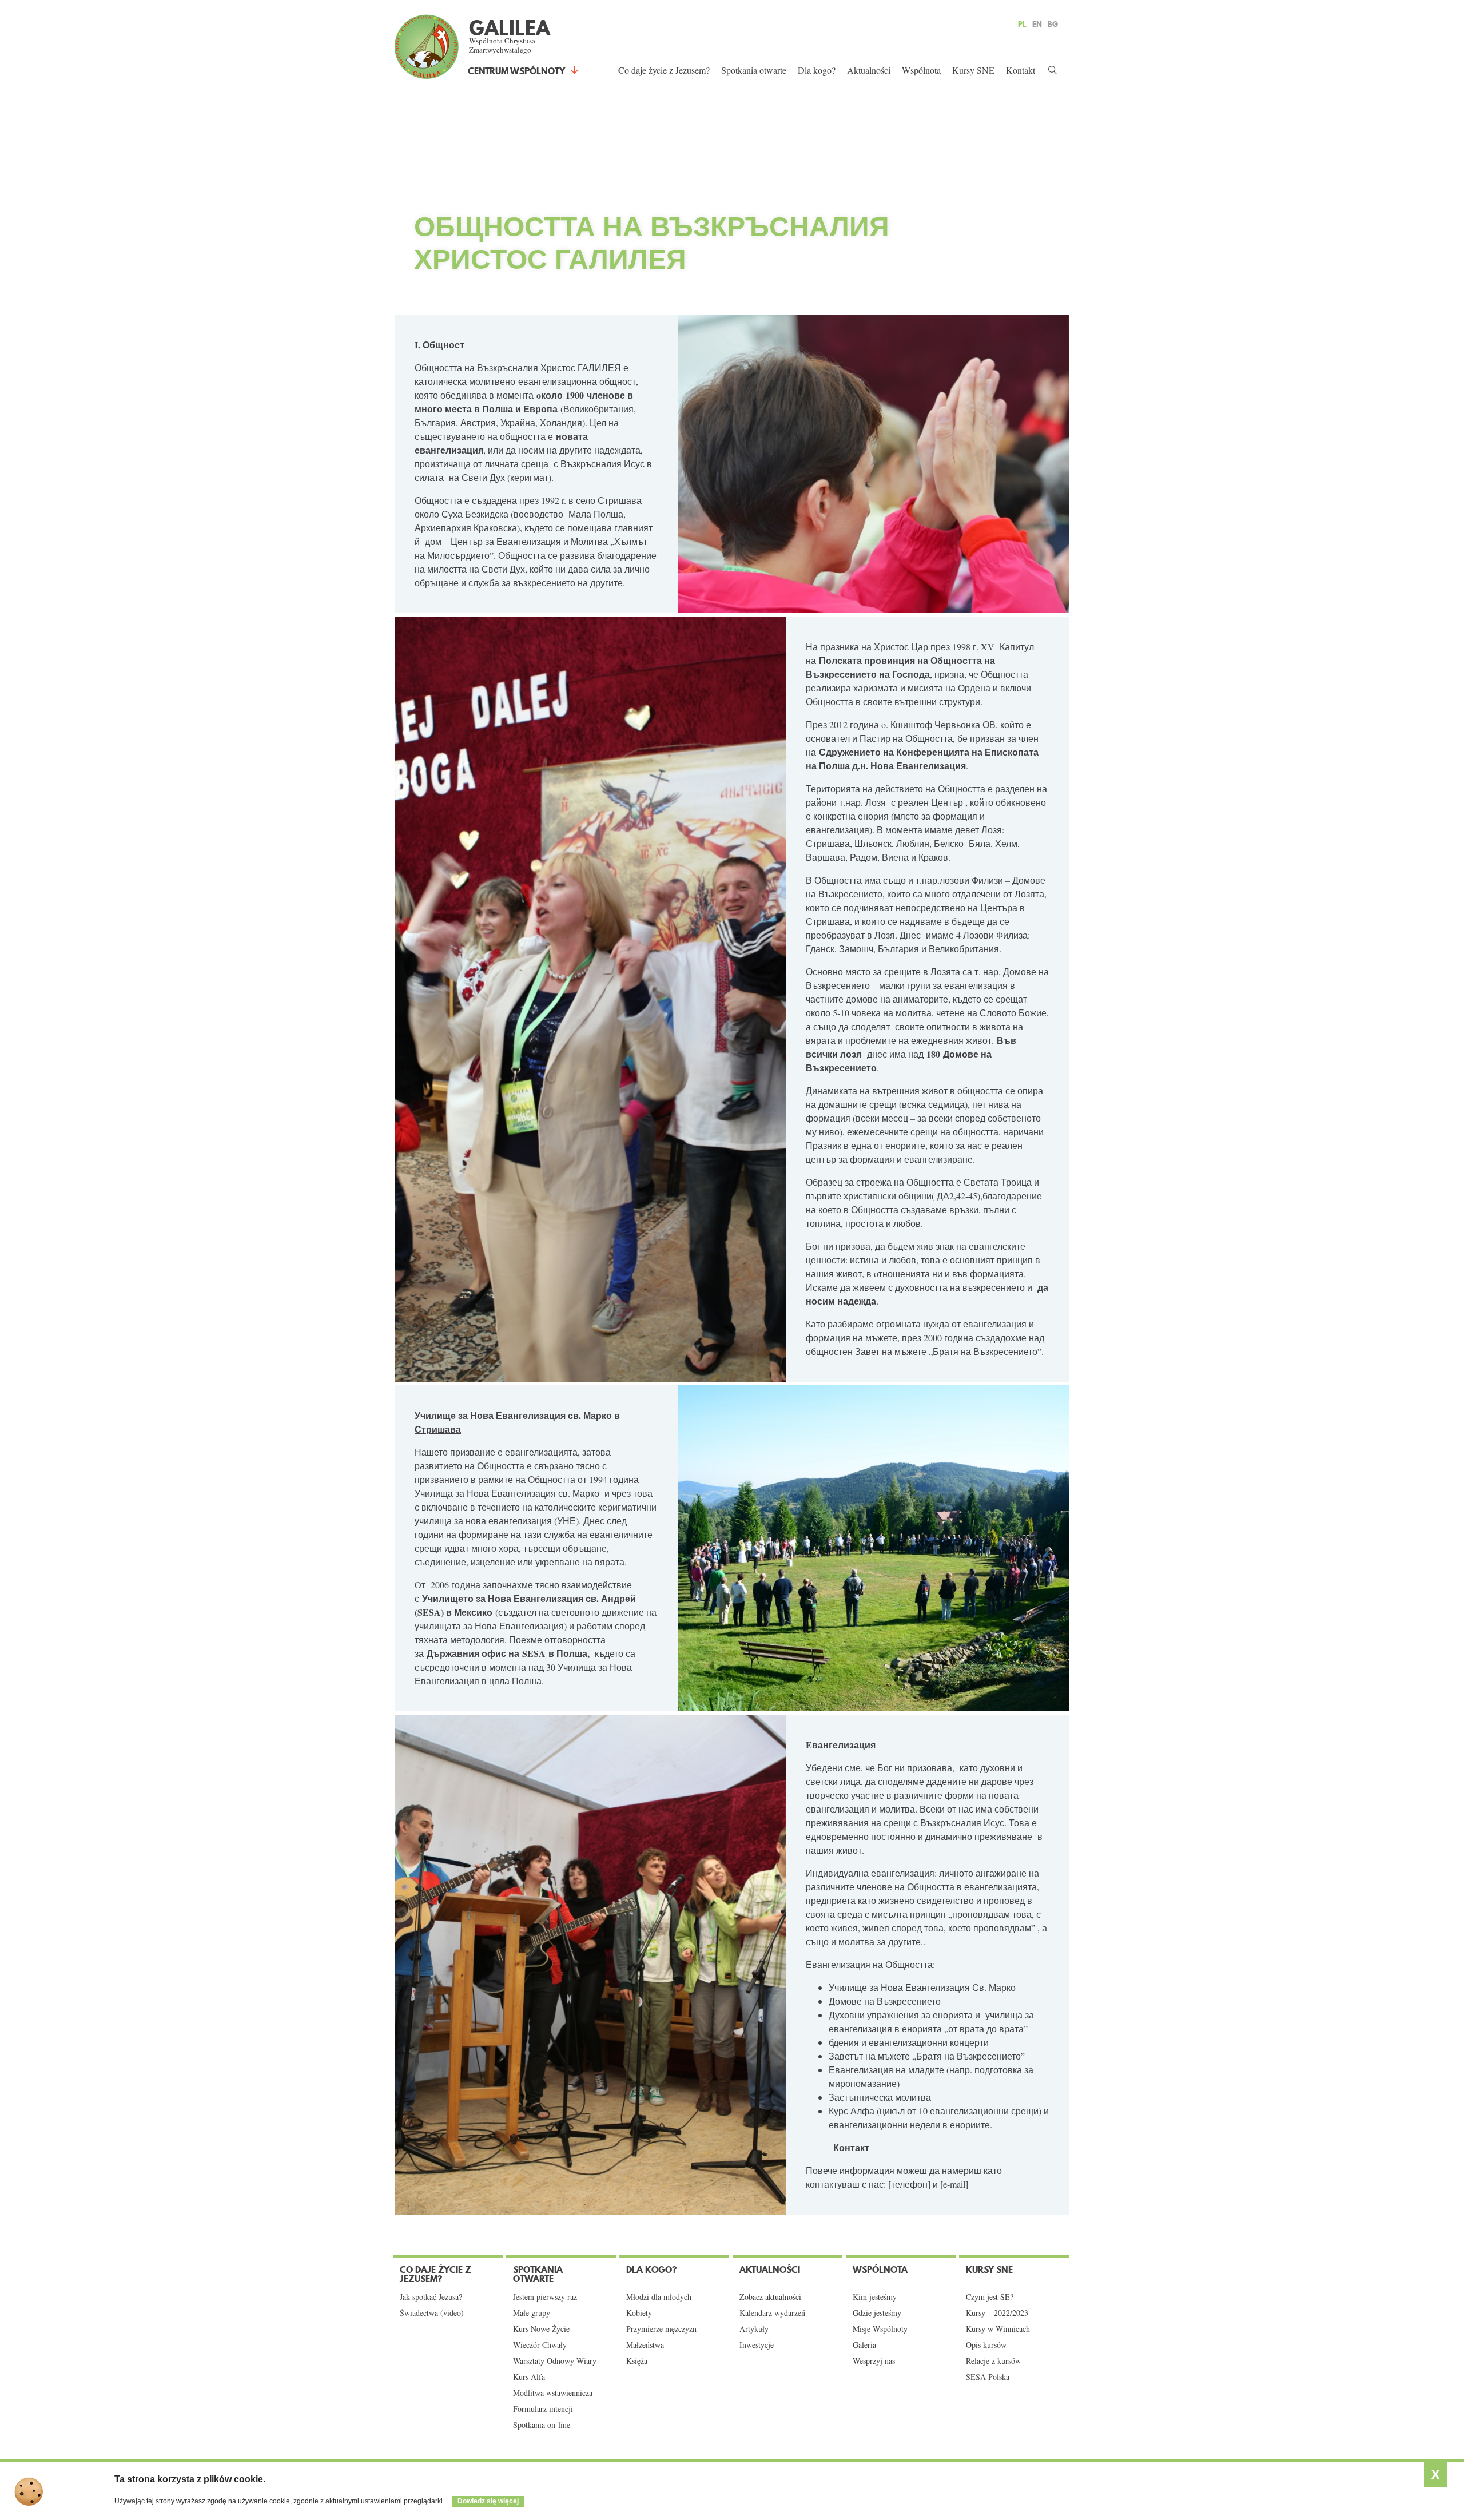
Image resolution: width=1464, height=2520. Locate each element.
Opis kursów (986, 2345)
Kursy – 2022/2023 (997, 2313)
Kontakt (1021, 70)
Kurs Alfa (529, 2377)
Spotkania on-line (542, 2425)
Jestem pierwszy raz (545, 2297)
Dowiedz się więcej (488, 2501)
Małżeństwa (645, 2345)
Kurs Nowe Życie (541, 2329)
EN (1037, 24)
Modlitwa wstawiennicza (553, 2393)
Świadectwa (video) (432, 2313)
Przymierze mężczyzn (661, 2329)
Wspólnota (921, 70)
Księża (637, 2361)
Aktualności (869, 70)
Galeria (864, 2345)
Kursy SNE (973, 70)
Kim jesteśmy (875, 2297)
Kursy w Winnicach (998, 2329)
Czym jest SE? (990, 2297)
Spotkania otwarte (754, 70)
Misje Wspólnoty (880, 2329)
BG (1053, 24)
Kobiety (639, 2313)
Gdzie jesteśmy (877, 2313)
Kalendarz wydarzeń (772, 2313)
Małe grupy (532, 2313)
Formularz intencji (543, 2409)
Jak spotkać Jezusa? (431, 2297)
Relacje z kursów (993, 2361)
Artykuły (754, 2329)
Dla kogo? (817, 70)
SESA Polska (988, 2377)
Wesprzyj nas (874, 2361)
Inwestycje (757, 2345)
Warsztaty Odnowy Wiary (555, 2361)
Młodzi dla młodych (659, 2297)
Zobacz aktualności (770, 2297)
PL (1022, 24)
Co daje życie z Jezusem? (664, 70)
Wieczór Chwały (540, 2345)
